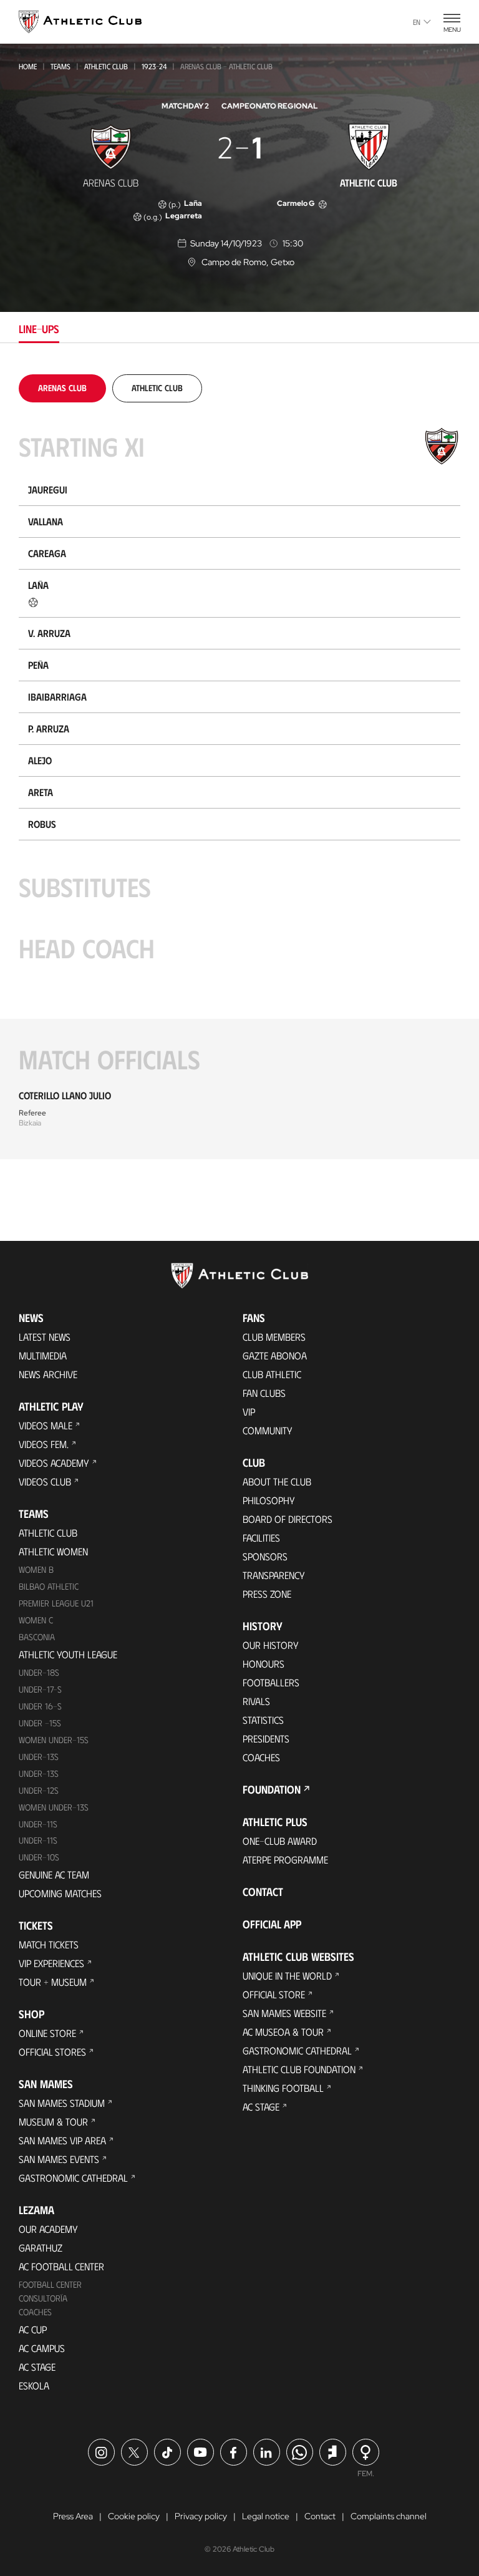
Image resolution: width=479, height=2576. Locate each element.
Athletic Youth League (68, 1654)
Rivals (256, 1701)
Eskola (34, 2385)
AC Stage (37, 2367)
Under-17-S (40, 1689)
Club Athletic (272, 1374)
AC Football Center (61, 2266)
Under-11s (38, 1840)
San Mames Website (284, 2013)
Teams (60, 66)
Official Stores (52, 2052)
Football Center (50, 2284)
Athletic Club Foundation (299, 2069)
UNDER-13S (39, 1773)
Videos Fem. (44, 1444)
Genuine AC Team (54, 1874)
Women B (36, 1569)
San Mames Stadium (62, 2103)
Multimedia (43, 1355)
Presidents (266, 1738)
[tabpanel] (239, 767)
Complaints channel (389, 2516)
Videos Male (46, 1425)
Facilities (261, 1538)
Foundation (272, 1789)
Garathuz (41, 2248)
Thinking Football (283, 2088)
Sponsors (265, 1556)
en (417, 22)
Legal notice (266, 2516)
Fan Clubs (264, 1393)
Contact (263, 1892)
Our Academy (48, 2229)
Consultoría (43, 2298)
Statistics (263, 1720)
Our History (271, 1645)
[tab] (62, 388)
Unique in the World (287, 1976)
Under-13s (39, 1757)
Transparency (274, 1575)
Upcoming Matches (60, 1893)
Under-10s (39, 1857)
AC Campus (42, 2348)
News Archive (48, 1374)
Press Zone (267, 1594)
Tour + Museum (53, 1982)
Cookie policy (134, 2516)
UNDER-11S (38, 1824)
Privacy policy (201, 2516)
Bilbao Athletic (49, 1586)
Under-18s (39, 1672)
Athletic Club (106, 66)
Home (28, 66)
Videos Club (45, 1481)
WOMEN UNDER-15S (54, 1740)
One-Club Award (280, 1841)
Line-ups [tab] (39, 329)
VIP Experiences (51, 1963)
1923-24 (154, 66)
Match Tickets (49, 1944)
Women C (36, 1620)
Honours (264, 1664)
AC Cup (33, 2329)
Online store (47, 2033)
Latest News (45, 1337)
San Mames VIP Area (62, 2140)
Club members (274, 1337)
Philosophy (269, 1500)
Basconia (37, 1637)
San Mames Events (59, 2159)
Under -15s (40, 1723)
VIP (249, 1412)
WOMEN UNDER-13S (54, 1807)
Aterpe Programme (285, 1859)
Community (268, 1430)
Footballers (271, 1682)
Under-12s (39, 1790)
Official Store (274, 1994)
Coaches (35, 2312)
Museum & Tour (53, 2122)
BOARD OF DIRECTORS (288, 1519)
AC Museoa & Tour (283, 2032)
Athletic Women (53, 1551)
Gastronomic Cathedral (73, 2178)
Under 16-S (40, 1706)
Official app (272, 1924)
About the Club (277, 1481)
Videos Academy (54, 1463)
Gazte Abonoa (275, 1355)
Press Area (73, 2516)
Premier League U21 (56, 1603)
